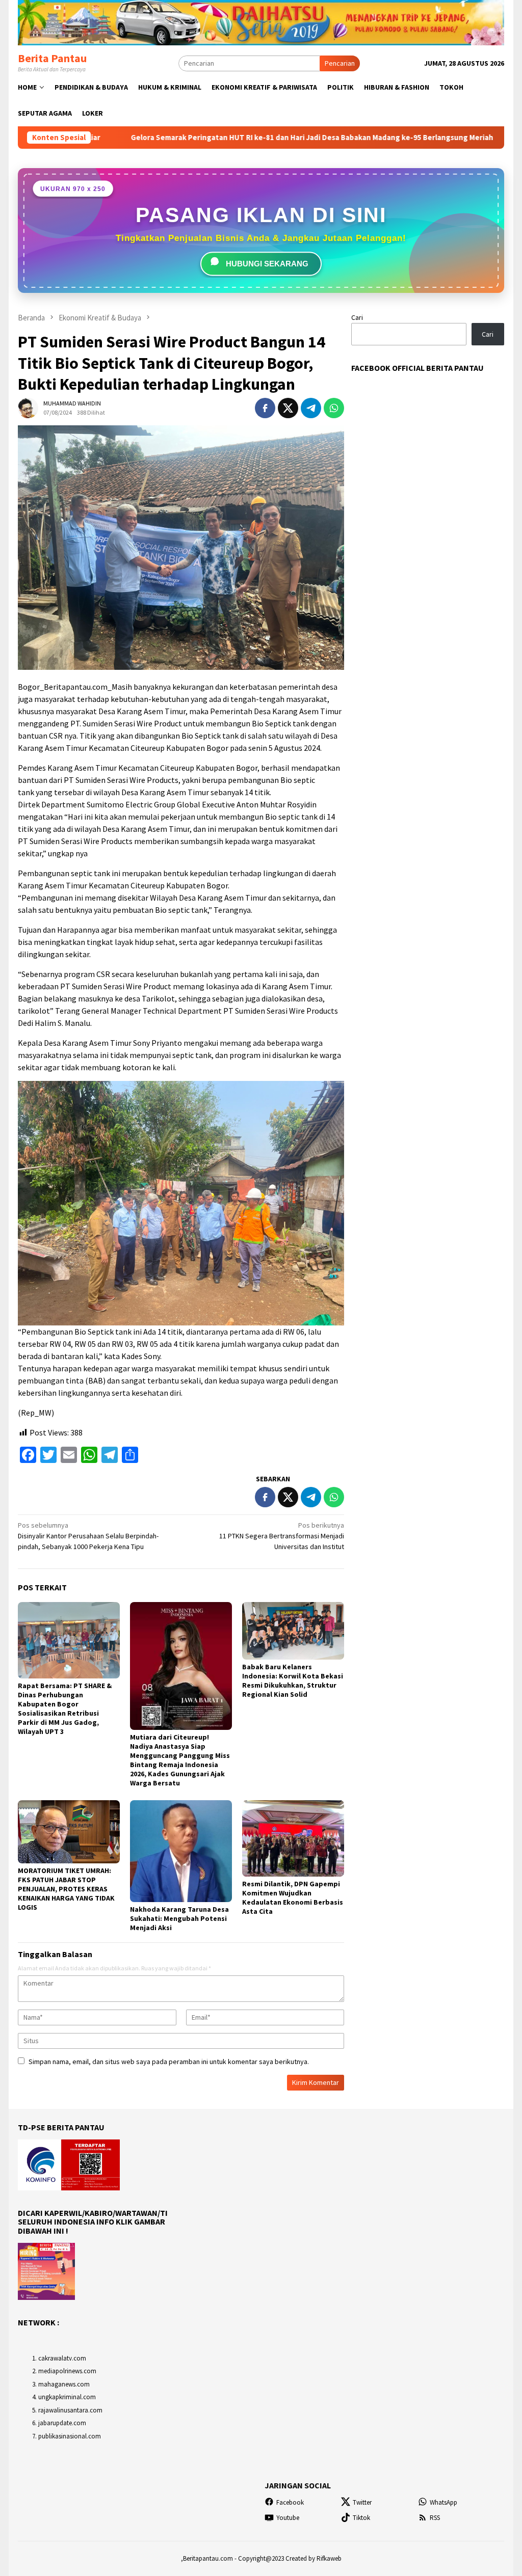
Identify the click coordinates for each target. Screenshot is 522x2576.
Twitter (362, 2502)
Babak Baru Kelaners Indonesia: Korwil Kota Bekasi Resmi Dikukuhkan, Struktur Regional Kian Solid (293, 1680)
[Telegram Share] (311, 408)
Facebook (290, 2502)
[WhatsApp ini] (334, 408)
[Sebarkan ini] (265, 408)
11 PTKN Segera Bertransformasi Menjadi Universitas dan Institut (282, 1536)
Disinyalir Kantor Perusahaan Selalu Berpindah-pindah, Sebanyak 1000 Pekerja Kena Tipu (88, 1536)
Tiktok (361, 2518)
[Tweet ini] (288, 408)
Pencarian (340, 63)
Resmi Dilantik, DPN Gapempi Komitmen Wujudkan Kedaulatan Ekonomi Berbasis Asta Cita (293, 1897)
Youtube (288, 2518)
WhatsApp (443, 2502)
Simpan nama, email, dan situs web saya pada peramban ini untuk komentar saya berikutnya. (169, 2062)
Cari (357, 317)
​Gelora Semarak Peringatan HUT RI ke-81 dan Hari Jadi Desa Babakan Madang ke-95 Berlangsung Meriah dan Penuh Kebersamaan (241, 138)
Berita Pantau (52, 58)
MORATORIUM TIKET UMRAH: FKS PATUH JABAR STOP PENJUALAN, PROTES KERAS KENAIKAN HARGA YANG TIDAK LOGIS (66, 1889)
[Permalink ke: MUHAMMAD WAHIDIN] (28, 407)
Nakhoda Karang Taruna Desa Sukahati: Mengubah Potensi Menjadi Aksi (179, 1918)
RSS (435, 2518)
